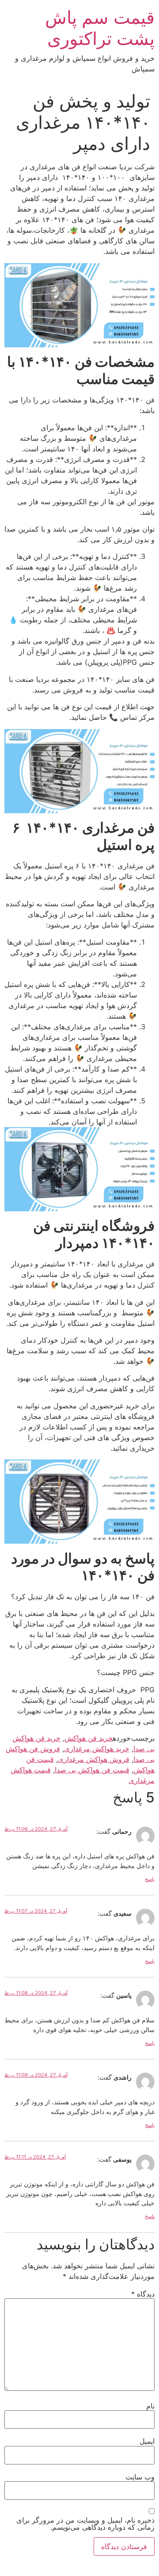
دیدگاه (143, 2294)
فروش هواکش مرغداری (94, 1759)
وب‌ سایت (140, 2477)
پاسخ (150, 1879)
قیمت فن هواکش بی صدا (92, 1770)
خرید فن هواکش (89, 1738)
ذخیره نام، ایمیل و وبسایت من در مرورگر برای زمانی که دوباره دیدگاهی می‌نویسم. (85, 2524)
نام (150, 2406)
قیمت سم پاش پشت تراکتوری (100, 28)
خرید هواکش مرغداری (97, 1749)
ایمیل (147, 2441)
